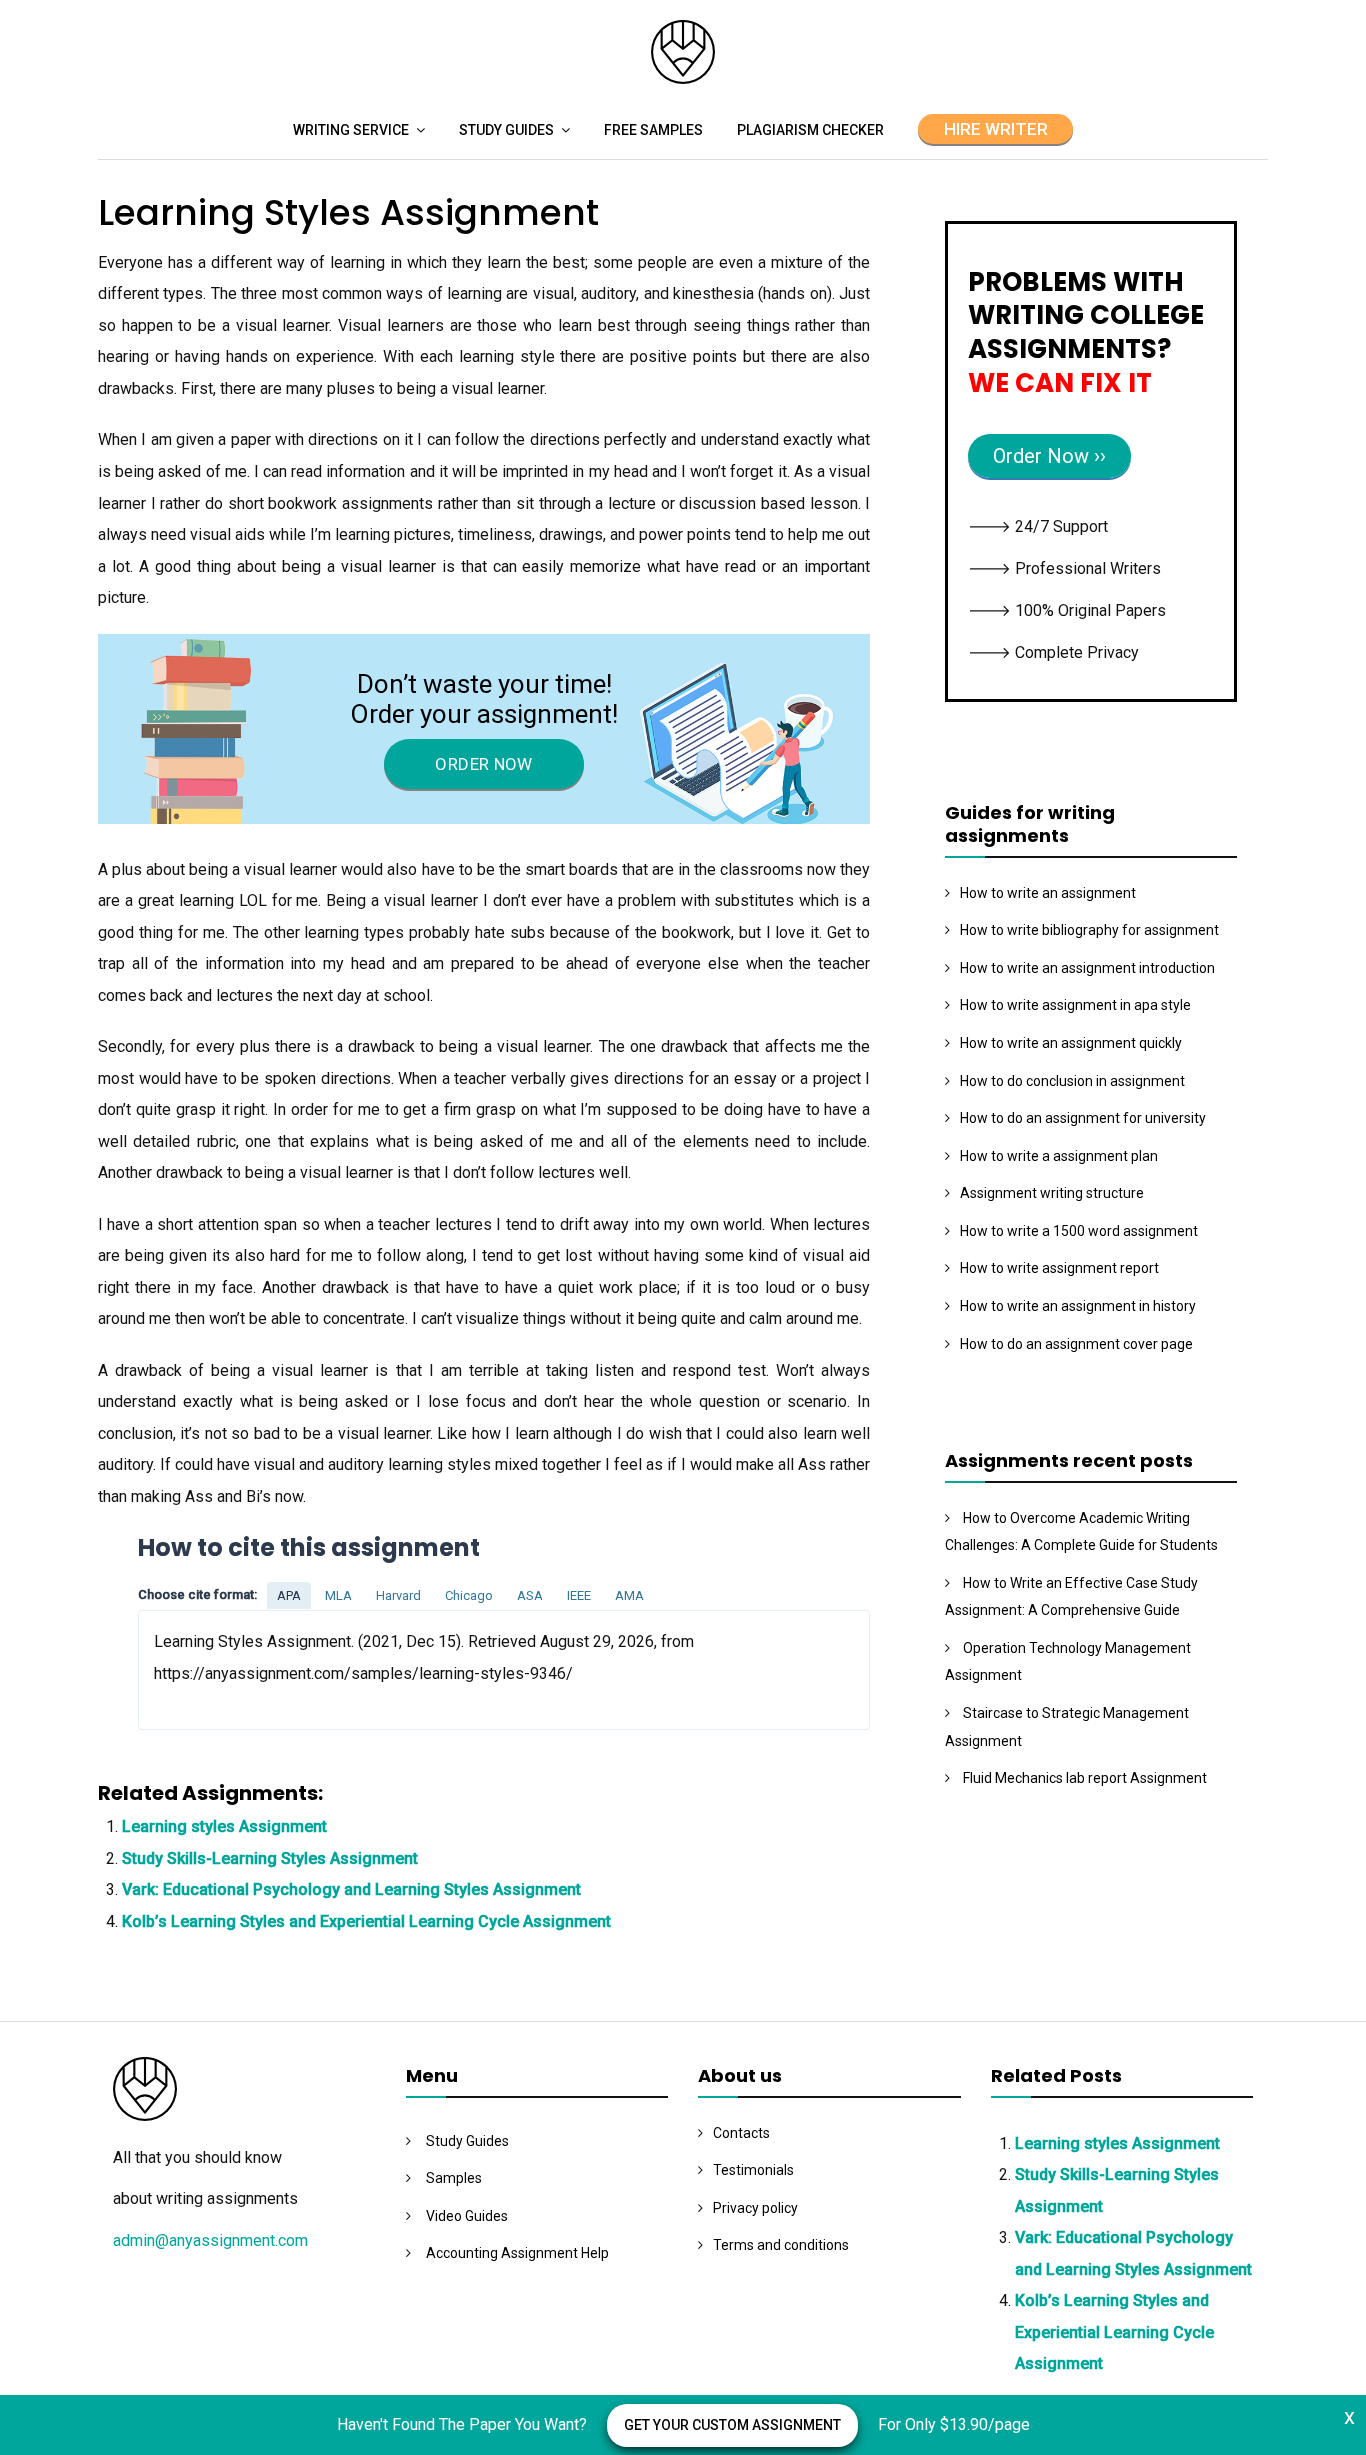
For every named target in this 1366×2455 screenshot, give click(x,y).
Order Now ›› (1049, 456)
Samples (454, 2178)
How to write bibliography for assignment (1089, 930)
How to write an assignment (1048, 893)
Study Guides (506, 130)
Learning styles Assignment (224, 1826)
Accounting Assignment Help (517, 2253)
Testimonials (753, 2170)
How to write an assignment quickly (1071, 1043)
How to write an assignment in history (1078, 1306)
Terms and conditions (781, 2245)
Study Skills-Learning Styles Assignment (270, 1858)
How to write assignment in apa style (1075, 1005)
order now (483, 764)
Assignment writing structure (1052, 1193)
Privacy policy (755, 2208)
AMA (629, 1595)
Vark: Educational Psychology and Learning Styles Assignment (351, 1889)
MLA (338, 1595)
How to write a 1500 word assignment (1079, 1231)
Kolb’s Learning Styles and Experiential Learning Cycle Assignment (366, 1921)
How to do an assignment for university (1083, 1118)
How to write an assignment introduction (1087, 968)
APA (289, 1595)
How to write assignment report (1059, 1268)
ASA (530, 1595)
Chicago (469, 1595)
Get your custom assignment (732, 2425)
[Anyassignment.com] (683, 78)
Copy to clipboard (213, 1669)
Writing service (351, 130)
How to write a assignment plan (1059, 1156)
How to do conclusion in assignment (1072, 1081)
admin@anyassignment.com (210, 2240)
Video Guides (467, 2216)
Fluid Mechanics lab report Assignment (1085, 1778)
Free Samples (653, 130)
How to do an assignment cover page (1076, 1344)
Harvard (398, 1595)
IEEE (579, 1595)
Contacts (741, 2133)
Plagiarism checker (810, 130)
